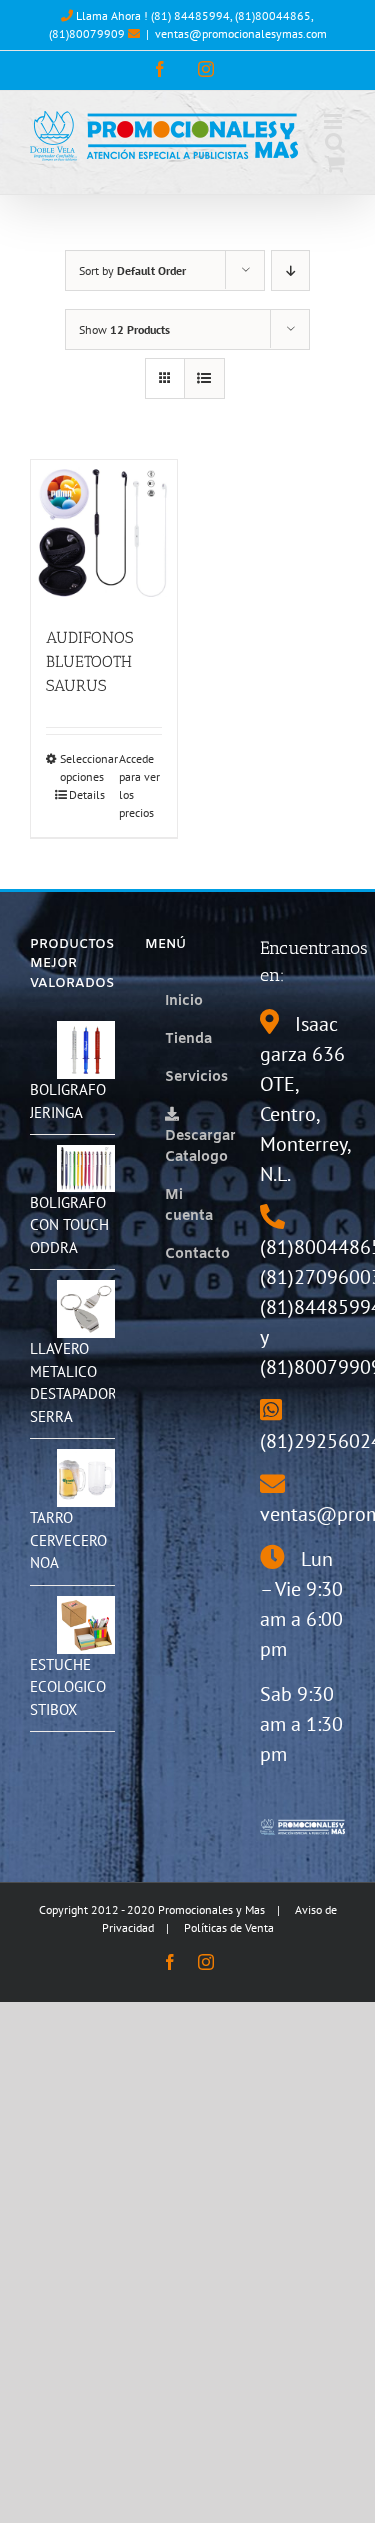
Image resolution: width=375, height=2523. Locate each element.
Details (87, 794)
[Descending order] (290, 270)
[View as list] (204, 378)
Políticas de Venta (229, 1927)
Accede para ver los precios (139, 785)
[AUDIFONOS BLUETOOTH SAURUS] (104, 533)
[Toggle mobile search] (335, 142)
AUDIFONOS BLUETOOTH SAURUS (89, 661)
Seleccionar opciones (81, 767)
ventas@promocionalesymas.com (241, 33)
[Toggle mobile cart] (335, 163)
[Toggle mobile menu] (334, 121)
